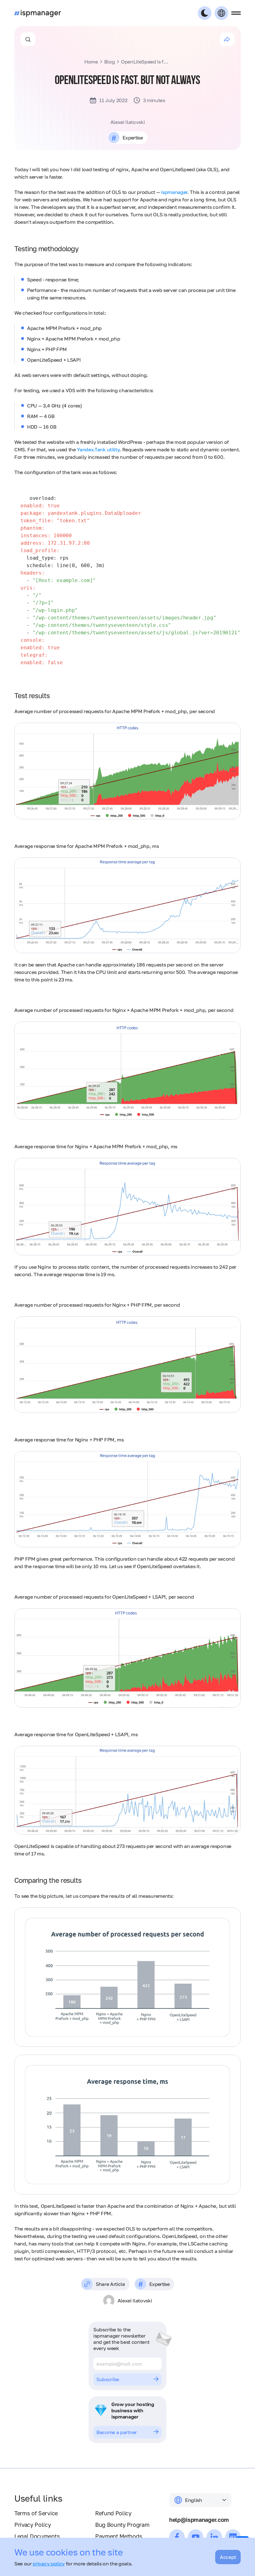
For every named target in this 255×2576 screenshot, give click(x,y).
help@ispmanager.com (199, 2520)
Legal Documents (37, 2536)
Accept (228, 2557)
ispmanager (174, 192)
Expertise (133, 138)
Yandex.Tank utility (98, 449)
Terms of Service (36, 2513)
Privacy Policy (33, 2525)
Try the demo (111, 2432)
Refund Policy (113, 2513)
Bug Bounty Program (122, 2525)
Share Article (110, 2284)
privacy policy (49, 2564)
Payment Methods (119, 2536)
